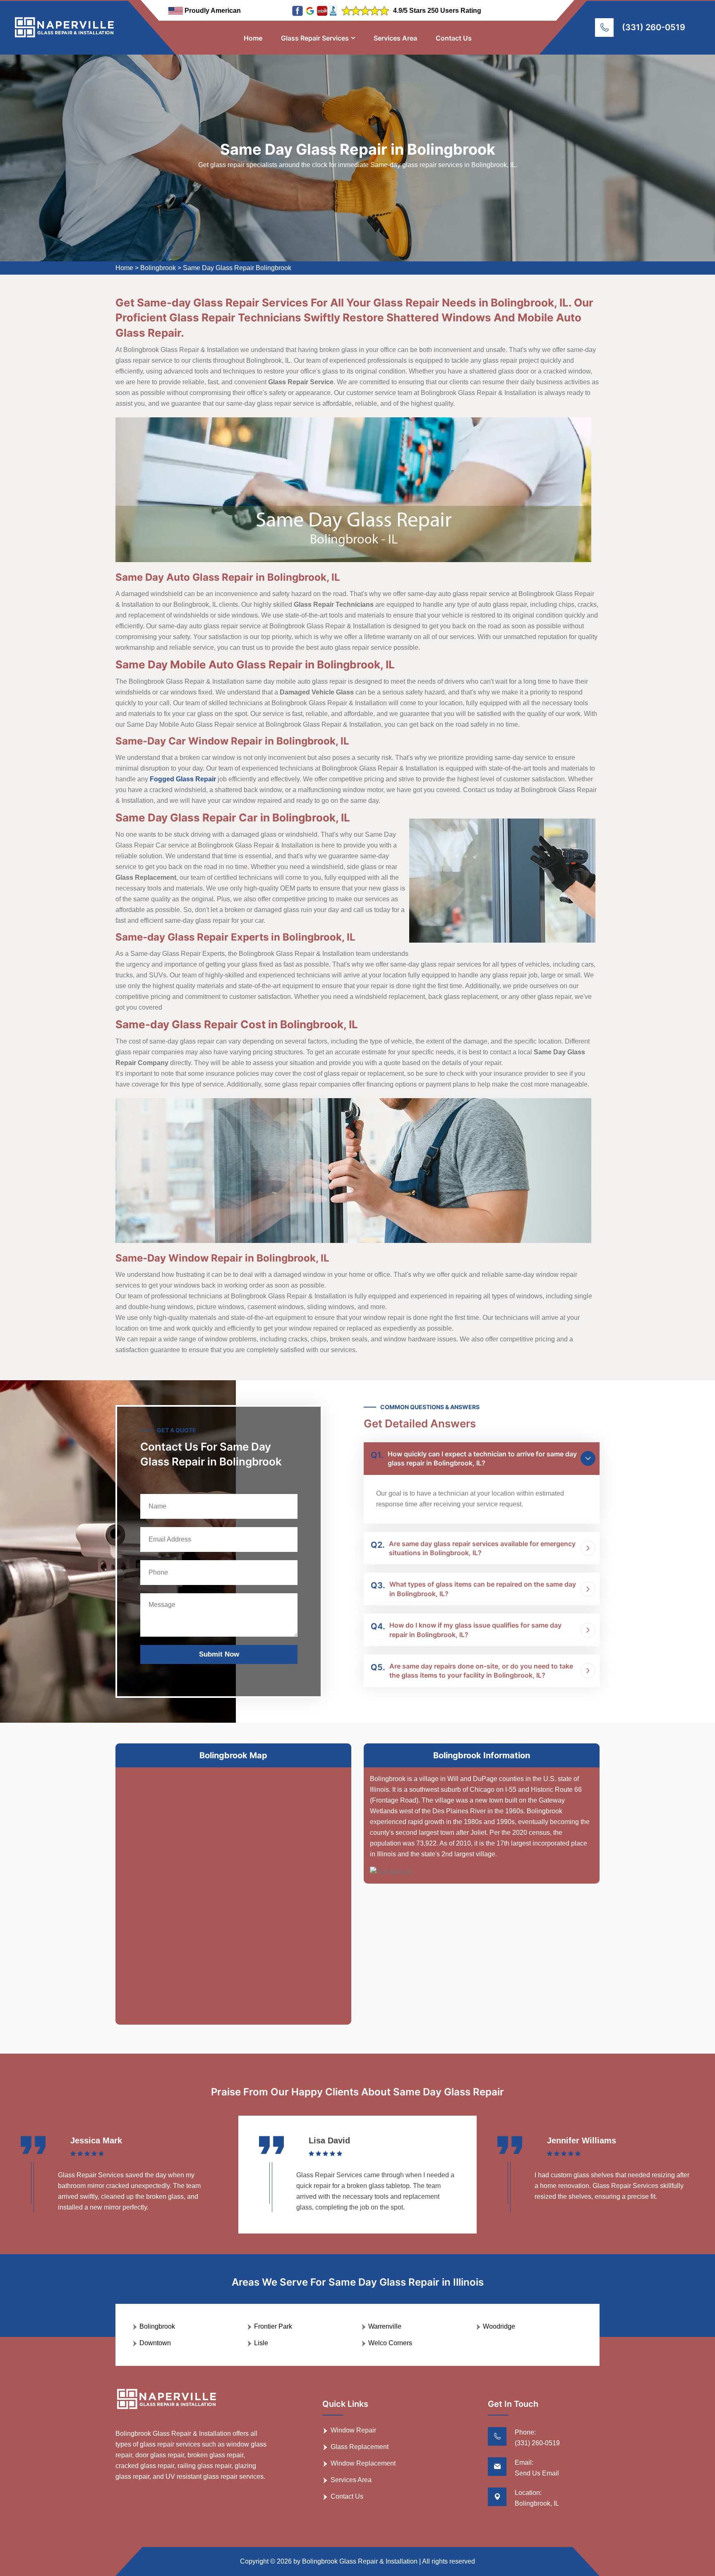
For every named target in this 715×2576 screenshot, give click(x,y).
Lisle (261, 2343)
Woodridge (499, 2326)
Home (253, 38)
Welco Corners (390, 2343)
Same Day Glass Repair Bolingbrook (237, 268)
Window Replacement (363, 2463)
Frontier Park (273, 2326)
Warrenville (385, 2326)
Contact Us (454, 38)
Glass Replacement (360, 2447)
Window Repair (353, 2430)
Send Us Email (537, 2473)
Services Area (395, 38)
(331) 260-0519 (654, 27)
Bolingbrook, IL (537, 2503)
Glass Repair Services (315, 38)
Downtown (155, 2343)
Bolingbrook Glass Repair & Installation (360, 2561)
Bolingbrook (158, 268)
